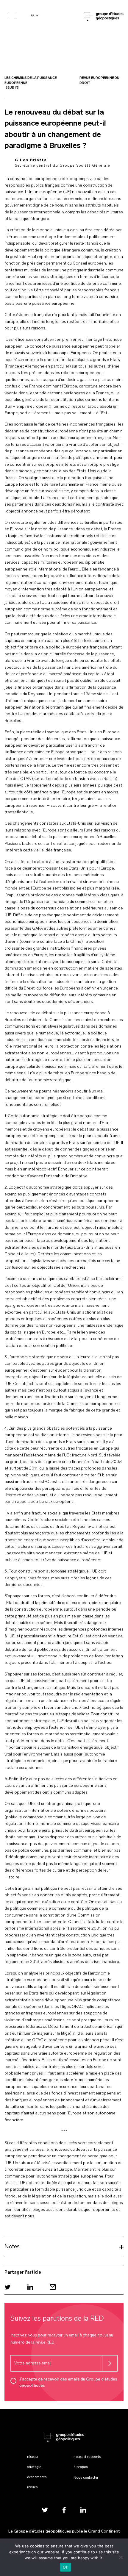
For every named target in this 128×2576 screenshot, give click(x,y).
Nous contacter (86, 2478)
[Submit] (110, 2363)
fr (33, 16)
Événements (37, 2477)
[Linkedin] (30, 2287)
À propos (81, 2467)
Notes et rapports (87, 2457)
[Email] (53, 2287)
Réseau (32, 2457)
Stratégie (34, 2467)
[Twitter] (7, 2287)
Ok (65, 2567)
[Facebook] (64, 2510)
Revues (32, 2487)
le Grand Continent (102, 2532)
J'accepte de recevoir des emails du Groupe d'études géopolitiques (68, 2383)
